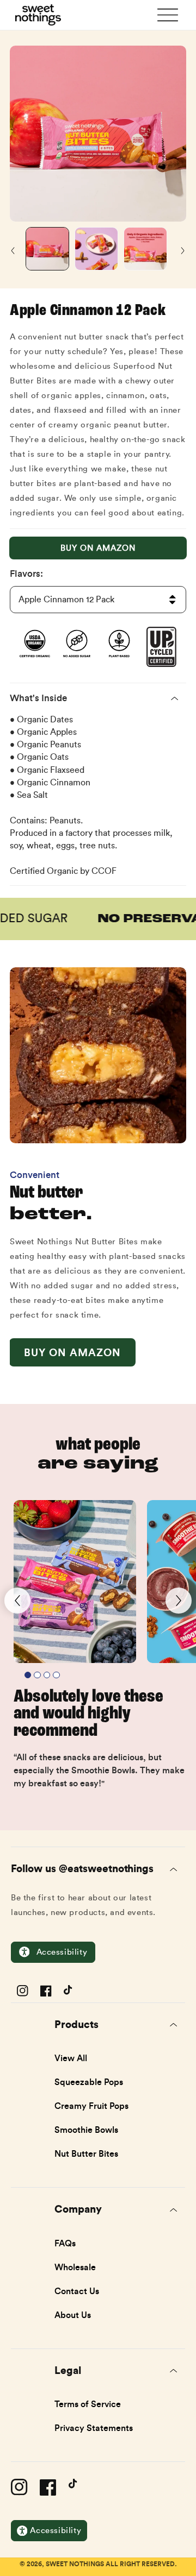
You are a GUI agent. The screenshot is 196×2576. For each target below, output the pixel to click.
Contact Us (77, 2291)
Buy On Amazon (98, 548)
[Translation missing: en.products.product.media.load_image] (47, 249)
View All (71, 2058)
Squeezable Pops (89, 2082)
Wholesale (75, 2267)
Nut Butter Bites (86, 2153)
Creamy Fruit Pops (91, 2106)
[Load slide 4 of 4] (57, 1675)
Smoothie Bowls (86, 2130)
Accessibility (62, 1952)
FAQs (65, 2243)
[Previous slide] (17, 1601)
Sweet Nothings (75, 2564)
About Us (73, 2315)
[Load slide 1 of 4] (28, 1675)
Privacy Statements (94, 2428)
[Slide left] (14, 251)
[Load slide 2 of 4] (38, 1675)
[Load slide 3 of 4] (47, 1675)
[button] (168, 11)
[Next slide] (179, 1601)
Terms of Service (88, 2404)
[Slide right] (182, 251)
